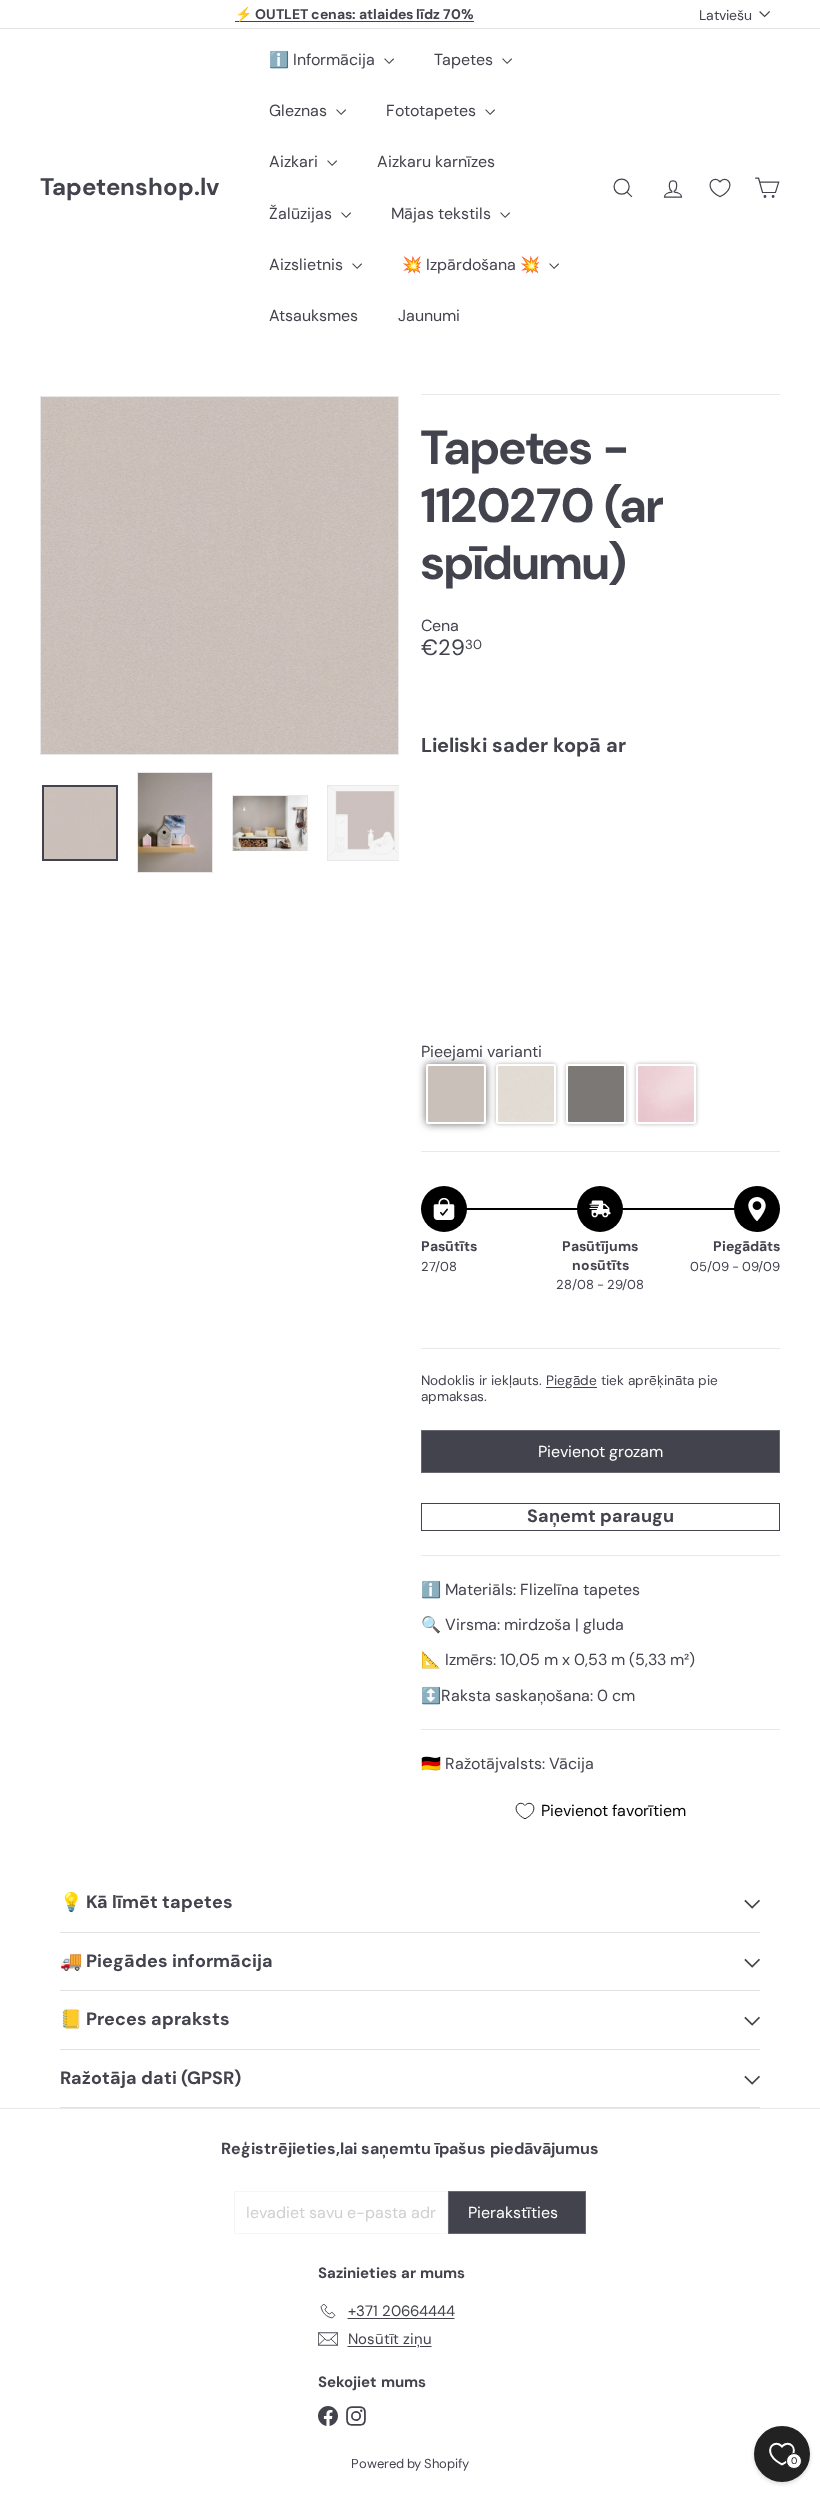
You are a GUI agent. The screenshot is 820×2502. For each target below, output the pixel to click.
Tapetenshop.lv (129, 187)
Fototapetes (433, 110)
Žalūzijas (302, 213)
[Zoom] (219, 575)
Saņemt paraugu (600, 1516)
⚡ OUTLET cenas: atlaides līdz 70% (354, 14)
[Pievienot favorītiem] (753, 813)
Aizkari (295, 161)
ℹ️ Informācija (324, 59)
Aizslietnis (308, 264)
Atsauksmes (313, 315)
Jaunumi (429, 315)
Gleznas (300, 110)
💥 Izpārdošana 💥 (473, 264)
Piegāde (571, 1380)
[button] (456, 1094)
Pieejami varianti (481, 1051)
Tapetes (465, 59)
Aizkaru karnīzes (436, 161)
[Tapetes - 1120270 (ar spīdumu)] (600, 843)
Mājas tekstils (443, 213)
